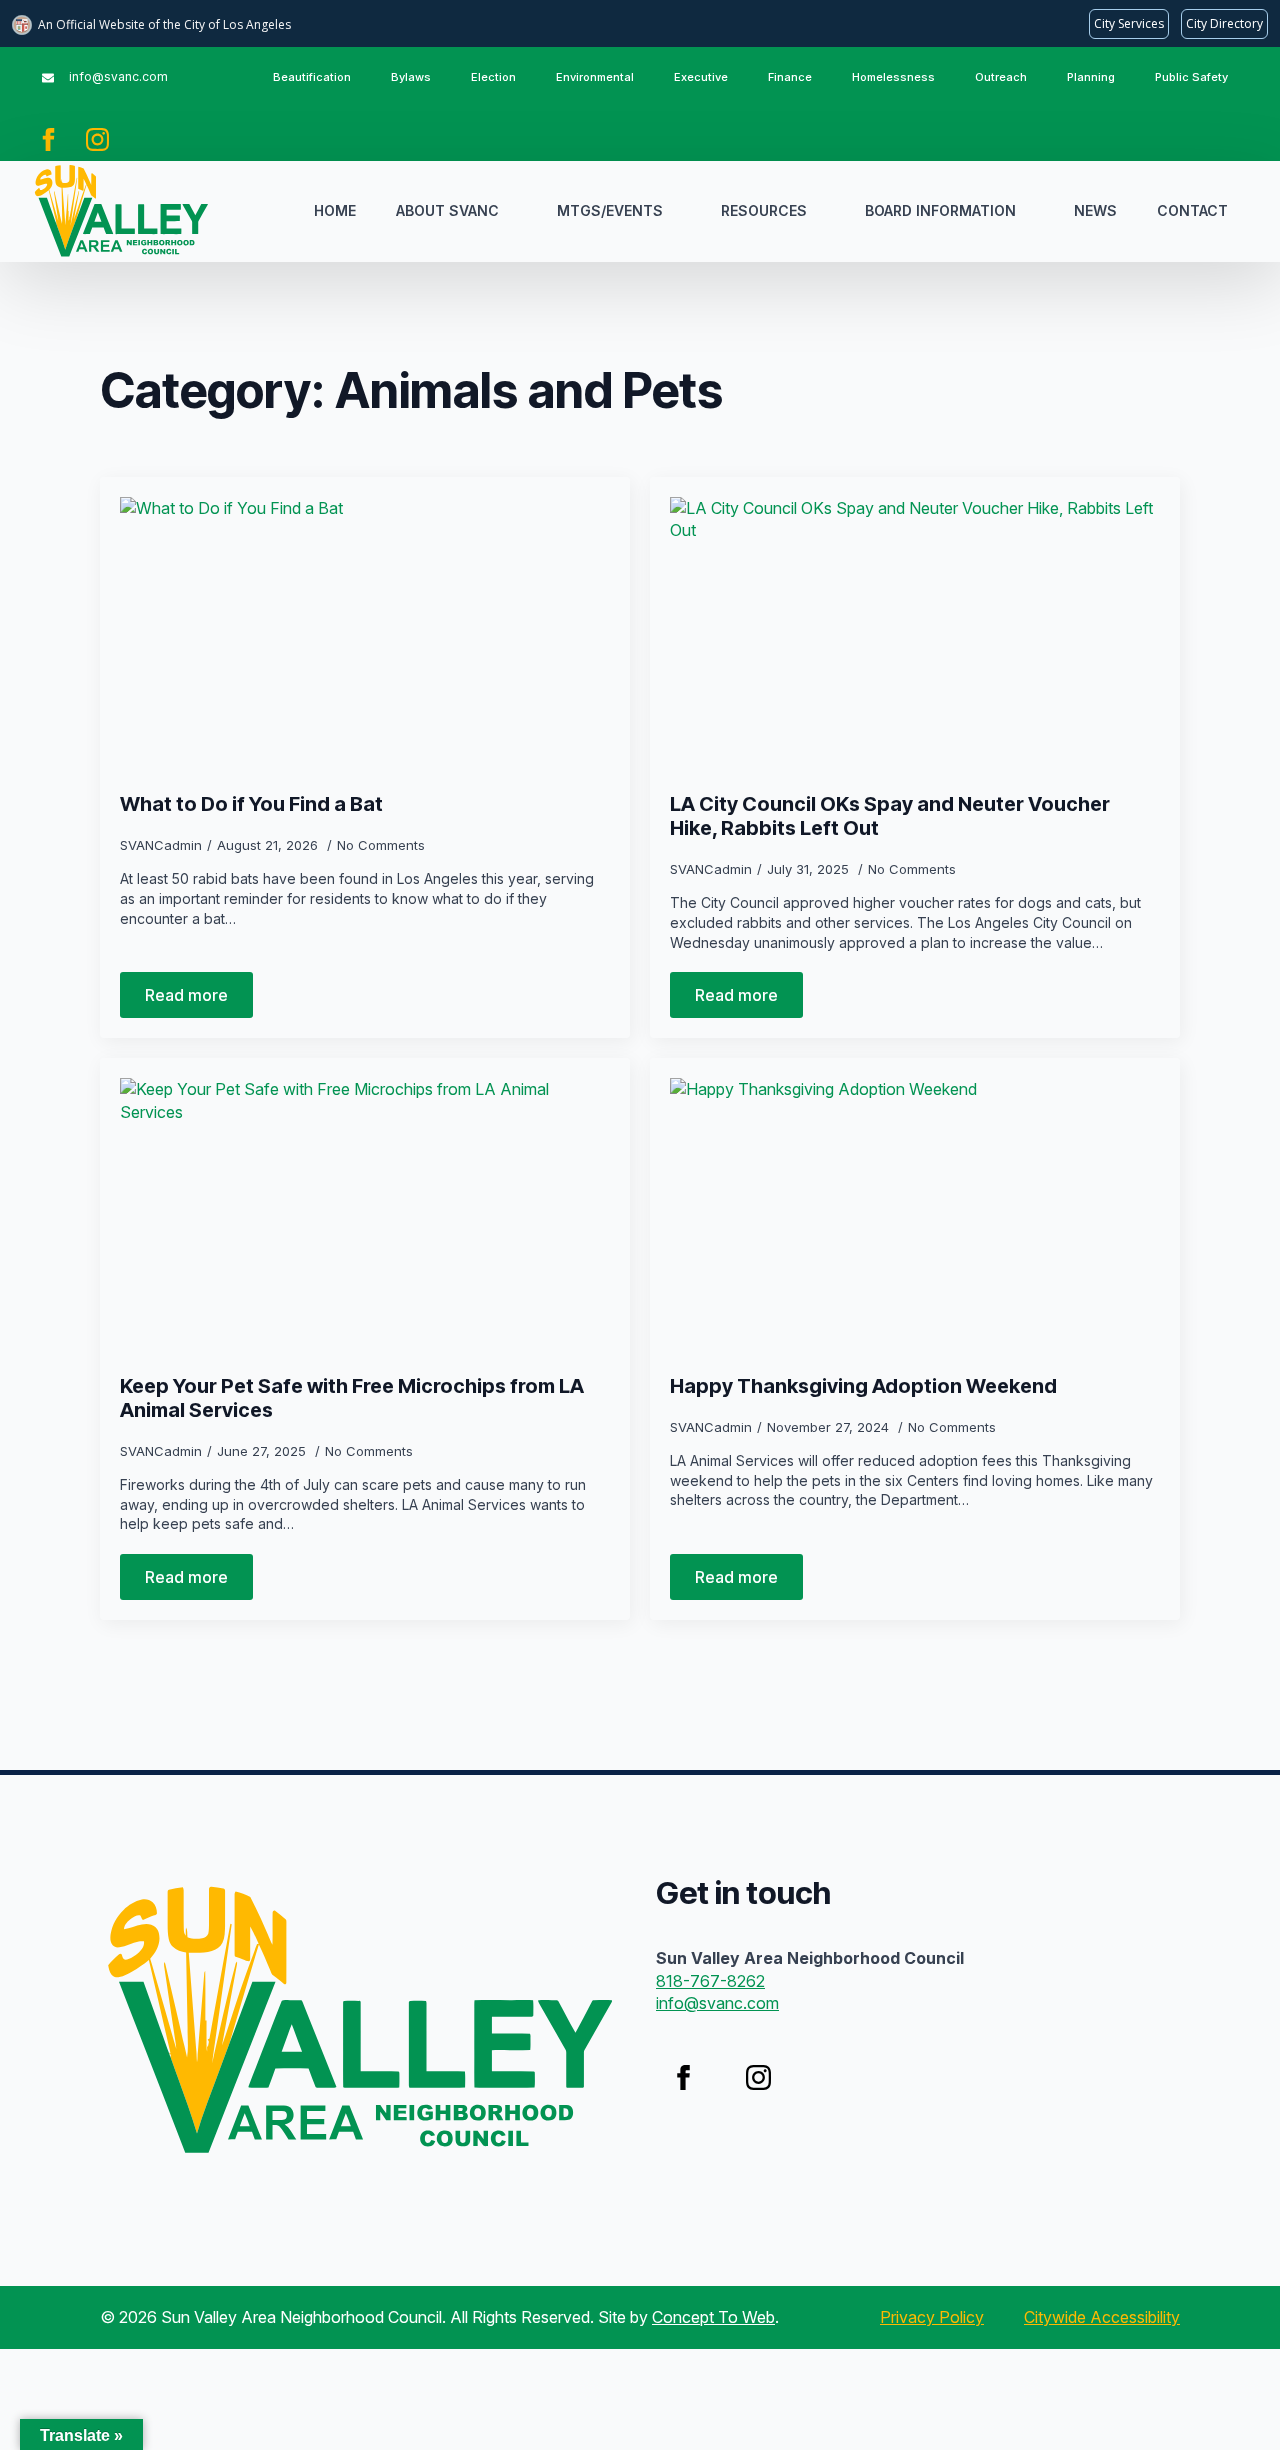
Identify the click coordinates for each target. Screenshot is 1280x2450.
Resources (764, 210)
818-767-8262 (710, 1981)
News (1095, 210)
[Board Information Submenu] (1035, 211)
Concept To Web (713, 2317)
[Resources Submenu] (826, 211)
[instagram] (97, 139)
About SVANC (447, 210)
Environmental (595, 77)
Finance (790, 77)
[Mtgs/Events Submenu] (682, 211)
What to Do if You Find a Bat (251, 804)
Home (335, 210)
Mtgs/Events (610, 210)
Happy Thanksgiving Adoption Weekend (863, 1386)
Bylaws (411, 77)
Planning (1091, 77)
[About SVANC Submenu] (518, 211)
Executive (701, 77)
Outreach (1001, 77)
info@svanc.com (717, 2003)
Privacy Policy (932, 2317)
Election (493, 77)
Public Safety (1191, 77)
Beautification (312, 77)
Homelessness (893, 77)
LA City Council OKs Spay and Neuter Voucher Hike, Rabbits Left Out (890, 816)
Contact (1192, 210)
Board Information (940, 210)
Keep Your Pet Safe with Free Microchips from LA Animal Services (352, 1398)
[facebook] (48, 139)
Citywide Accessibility (1102, 2317)
